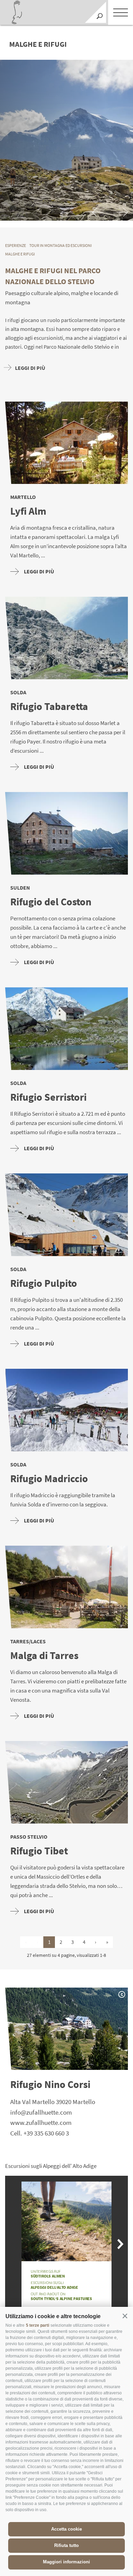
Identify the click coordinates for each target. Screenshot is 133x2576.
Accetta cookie (66, 2529)
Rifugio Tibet (39, 1851)
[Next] (122, 212)
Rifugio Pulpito (44, 1283)
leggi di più (39, 571)
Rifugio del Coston (51, 902)
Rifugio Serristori (48, 1097)
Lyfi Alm (28, 511)
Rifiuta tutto (66, 2545)
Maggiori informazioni (66, 2562)
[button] (125, 2316)
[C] (66, 140)
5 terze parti (38, 2325)
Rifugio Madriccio (49, 1479)
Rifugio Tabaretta (49, 706)
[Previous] (98, 212)
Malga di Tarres (44, 1655)
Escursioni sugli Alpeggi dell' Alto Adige (51, 2166)
